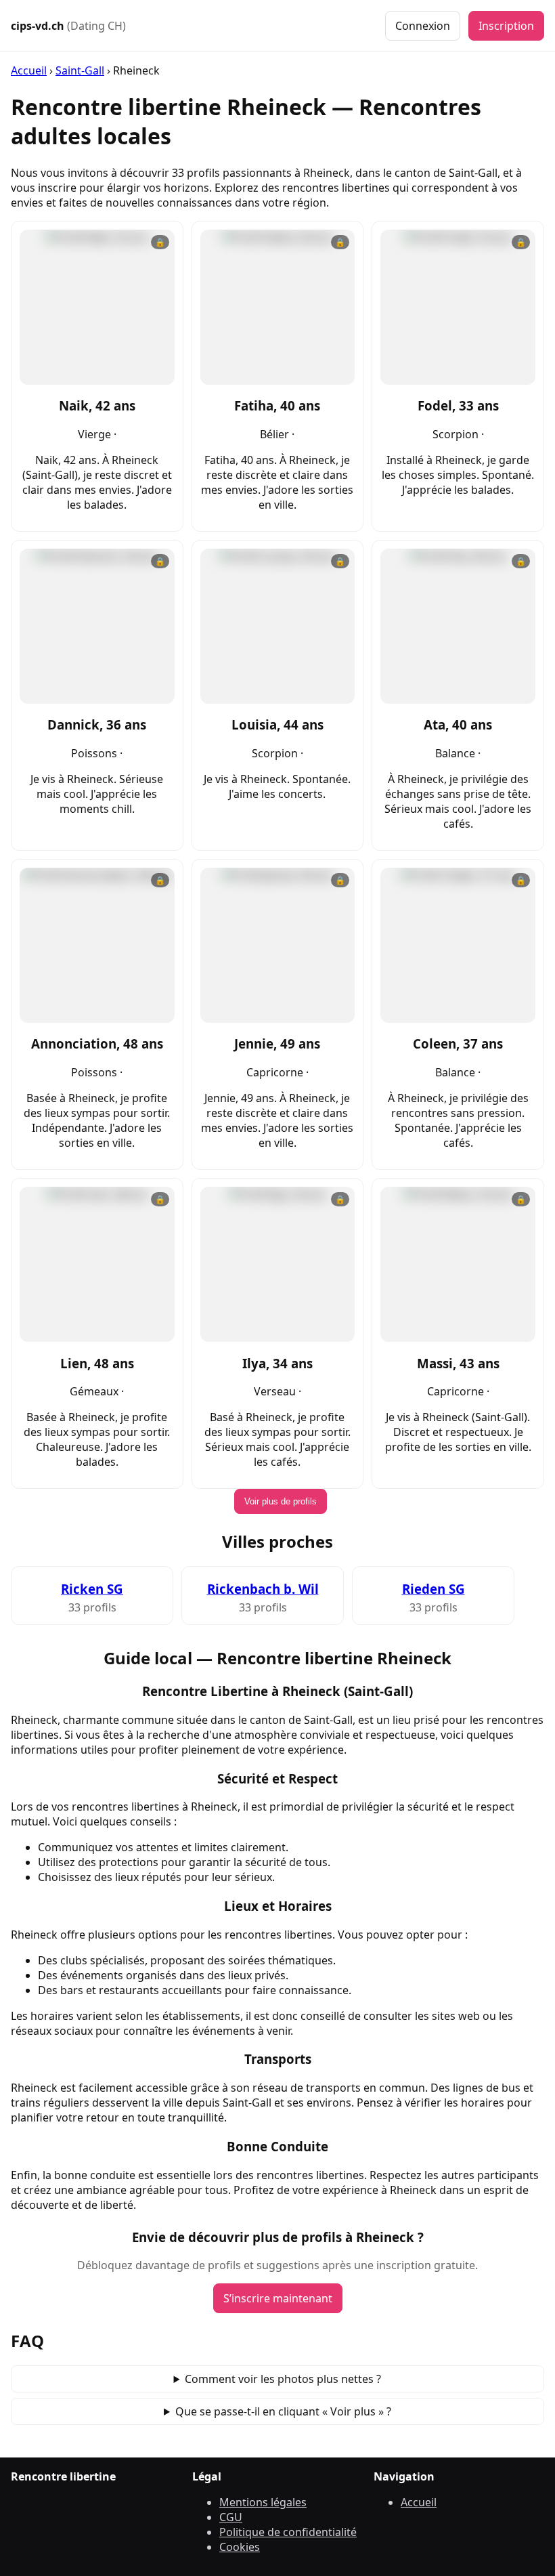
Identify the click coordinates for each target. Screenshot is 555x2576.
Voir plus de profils (281, 1501)
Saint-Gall (80, 70)
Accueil (29, 70)
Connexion (423, 26)
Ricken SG (92, 1589)
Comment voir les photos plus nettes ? (283, 2379)
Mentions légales (263, 2502)
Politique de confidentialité (288, 2532)
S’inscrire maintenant (278, 2298)
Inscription (506, 26)
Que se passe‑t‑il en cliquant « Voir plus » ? (283, 2411)
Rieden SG (434, 1589)
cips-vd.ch (68, 26)
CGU (231, 2517)
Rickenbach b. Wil (263, 1589)
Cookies (240, 2547)
